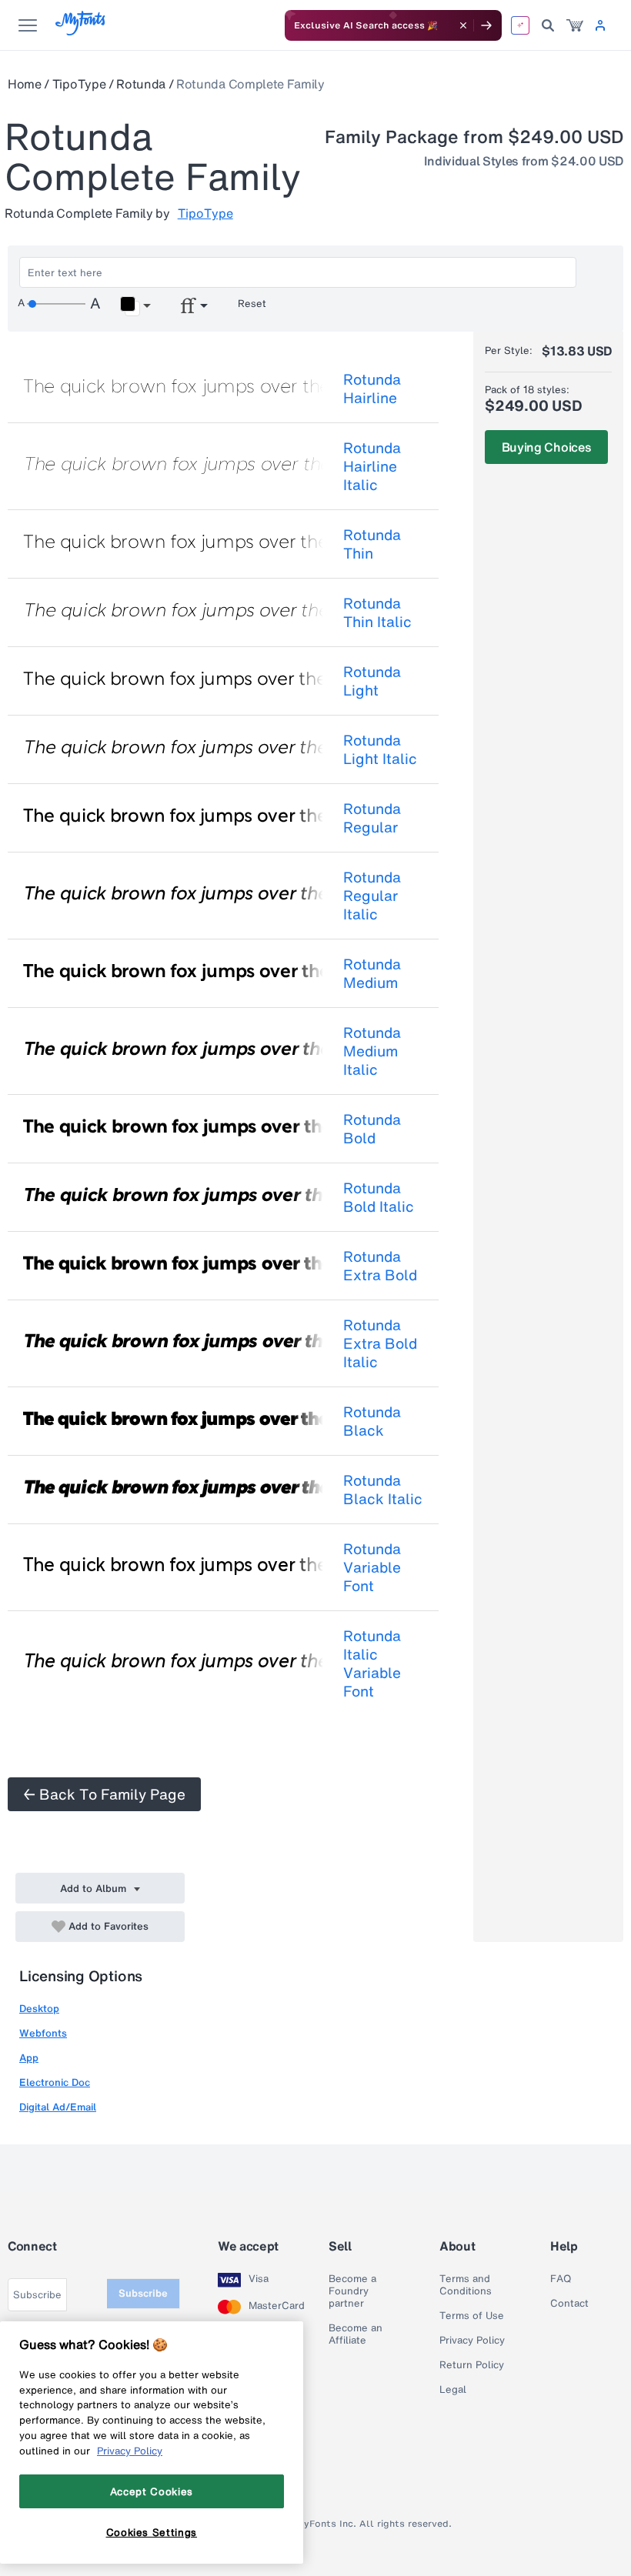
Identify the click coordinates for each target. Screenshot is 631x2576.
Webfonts (43, 2033)
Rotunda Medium (372, 973)
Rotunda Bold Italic (379, 1197)
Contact (569, 2304)
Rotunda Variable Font (372, 1567)
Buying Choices (547, 447)
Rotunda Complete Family (250, 84)
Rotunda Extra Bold (380, 1266)
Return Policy (472, 2365)
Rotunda (141, 84)
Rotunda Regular (372, 818)
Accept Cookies (152, 2491)
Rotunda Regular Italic (372, 896)
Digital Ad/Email (58, 2107)
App (29, 2058)
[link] (575, 25)
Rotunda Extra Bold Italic (380, 1343)
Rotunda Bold (372, 1129)
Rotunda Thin (372, 544)
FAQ (561, 2279)
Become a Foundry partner (352, 2291)
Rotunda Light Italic (380, 749)
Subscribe (143, 2293)
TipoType (79, 84)
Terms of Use (472, 2316)
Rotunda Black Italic (383, 1490)
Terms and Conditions (466, 2285)
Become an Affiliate (356, 2334)
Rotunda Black (372, 1421)
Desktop (39, 2009)
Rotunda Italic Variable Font (372, 1663)
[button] (135, 306)
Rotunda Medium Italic (372, 1051)
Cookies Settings (152, 2532)
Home (25, 84)
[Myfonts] (81, 31)
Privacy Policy (472, 2341)
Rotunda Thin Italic (377, 612)
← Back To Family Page (104, 1794)
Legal (453, 2390)
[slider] (56, 304)
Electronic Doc (55, 2082)
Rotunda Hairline (372, 389)
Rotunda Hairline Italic (372, 466)
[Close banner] (463, 25)
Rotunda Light (372, 681)
